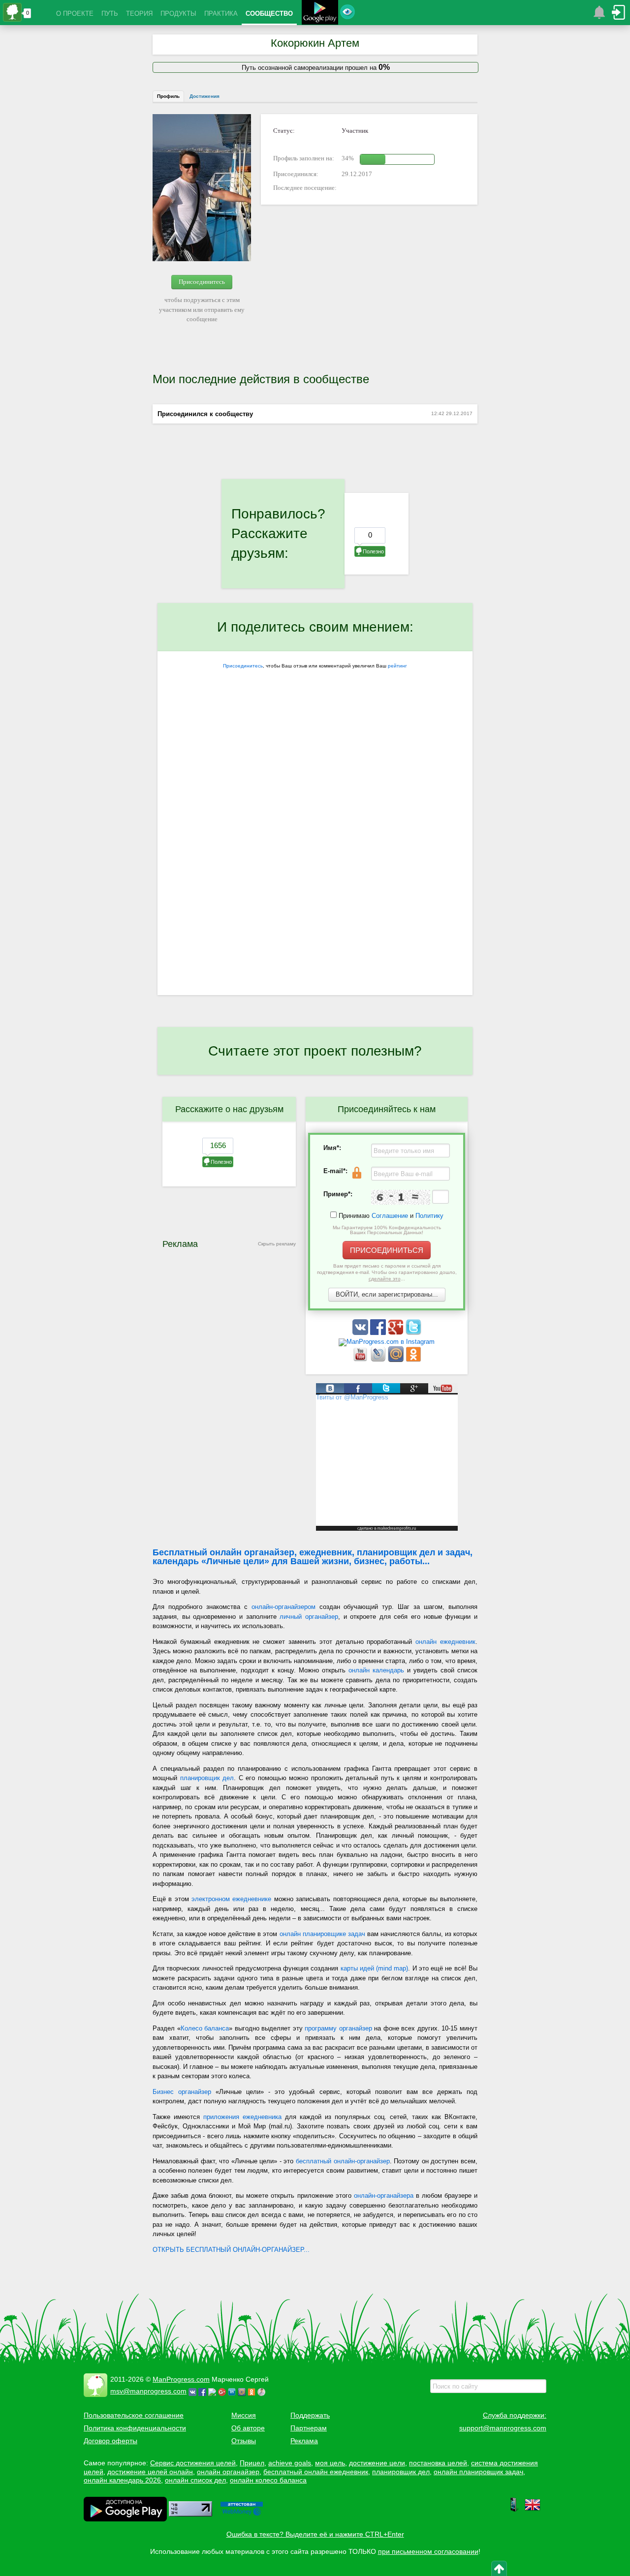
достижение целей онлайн (150, 2472)
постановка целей (438, 2463)
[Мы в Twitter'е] (413, 1333)
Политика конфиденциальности (135, 2428)
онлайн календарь (376, 1670)
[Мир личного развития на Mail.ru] (397, 1360)
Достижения (205, 96)
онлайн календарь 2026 (122, 2480)
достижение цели (377, 2463)
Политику (429, 1216)
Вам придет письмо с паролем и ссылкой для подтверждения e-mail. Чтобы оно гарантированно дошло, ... (387, 1272)
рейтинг (397, 666)
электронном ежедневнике (231, 1899)
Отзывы (244, 2441)
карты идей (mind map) (375, 1968)
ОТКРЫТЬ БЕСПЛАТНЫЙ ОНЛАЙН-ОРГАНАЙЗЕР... (231, 2250)
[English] (533, 2510)
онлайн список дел (195, 2480)
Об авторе (248, 2428)
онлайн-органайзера (384, 2196)
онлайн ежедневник (445, 1642)
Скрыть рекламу (277, 1244)
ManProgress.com (181, 2379)
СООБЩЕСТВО (269, 14)
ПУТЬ (110, 14)
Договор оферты (110, 2441)
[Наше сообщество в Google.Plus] (397, 1333)
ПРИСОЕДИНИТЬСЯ (387, 1250)
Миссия (244, 2415)
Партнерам (309, 2428)
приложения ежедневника (242, 2117)
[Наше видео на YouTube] (361, 1360)
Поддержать (310, 2415)
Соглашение (390, 1216)
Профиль (168, 96)
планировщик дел (207, 1778)
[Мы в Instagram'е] (387, 1342)
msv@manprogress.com (148, 2391)
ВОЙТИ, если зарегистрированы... (387, 1294)
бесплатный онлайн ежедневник (316, 2472)
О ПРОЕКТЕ (75, 14)
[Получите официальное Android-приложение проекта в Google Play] (320, 14)
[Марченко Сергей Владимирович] (263, 2391)
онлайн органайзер (228, 2472)
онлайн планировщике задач (322, 1934)
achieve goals (290, 2463)
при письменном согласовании (428, 2551)
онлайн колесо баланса (268, 2480)
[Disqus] (315, 867)
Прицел (252, 2463)
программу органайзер (338, 2028)
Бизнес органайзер (182, 2092)
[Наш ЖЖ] (379, 1360)
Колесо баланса (205, 2028)
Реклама (304, 2441)
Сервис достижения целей (193, 2463)
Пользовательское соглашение (134, 2415)
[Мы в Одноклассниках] (413, 1360)
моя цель (330, 2463)
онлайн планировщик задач (478, 2472)
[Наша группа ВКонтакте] (361, 1333)
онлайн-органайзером (283, 1607)
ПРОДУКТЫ (178, 14)
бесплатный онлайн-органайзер (343, 2161)
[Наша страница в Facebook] (379, 1333)
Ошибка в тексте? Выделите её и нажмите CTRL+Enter (315, 2534)
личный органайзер (309, 1617)
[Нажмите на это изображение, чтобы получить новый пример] (401, 1197)
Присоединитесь (202, 282)
